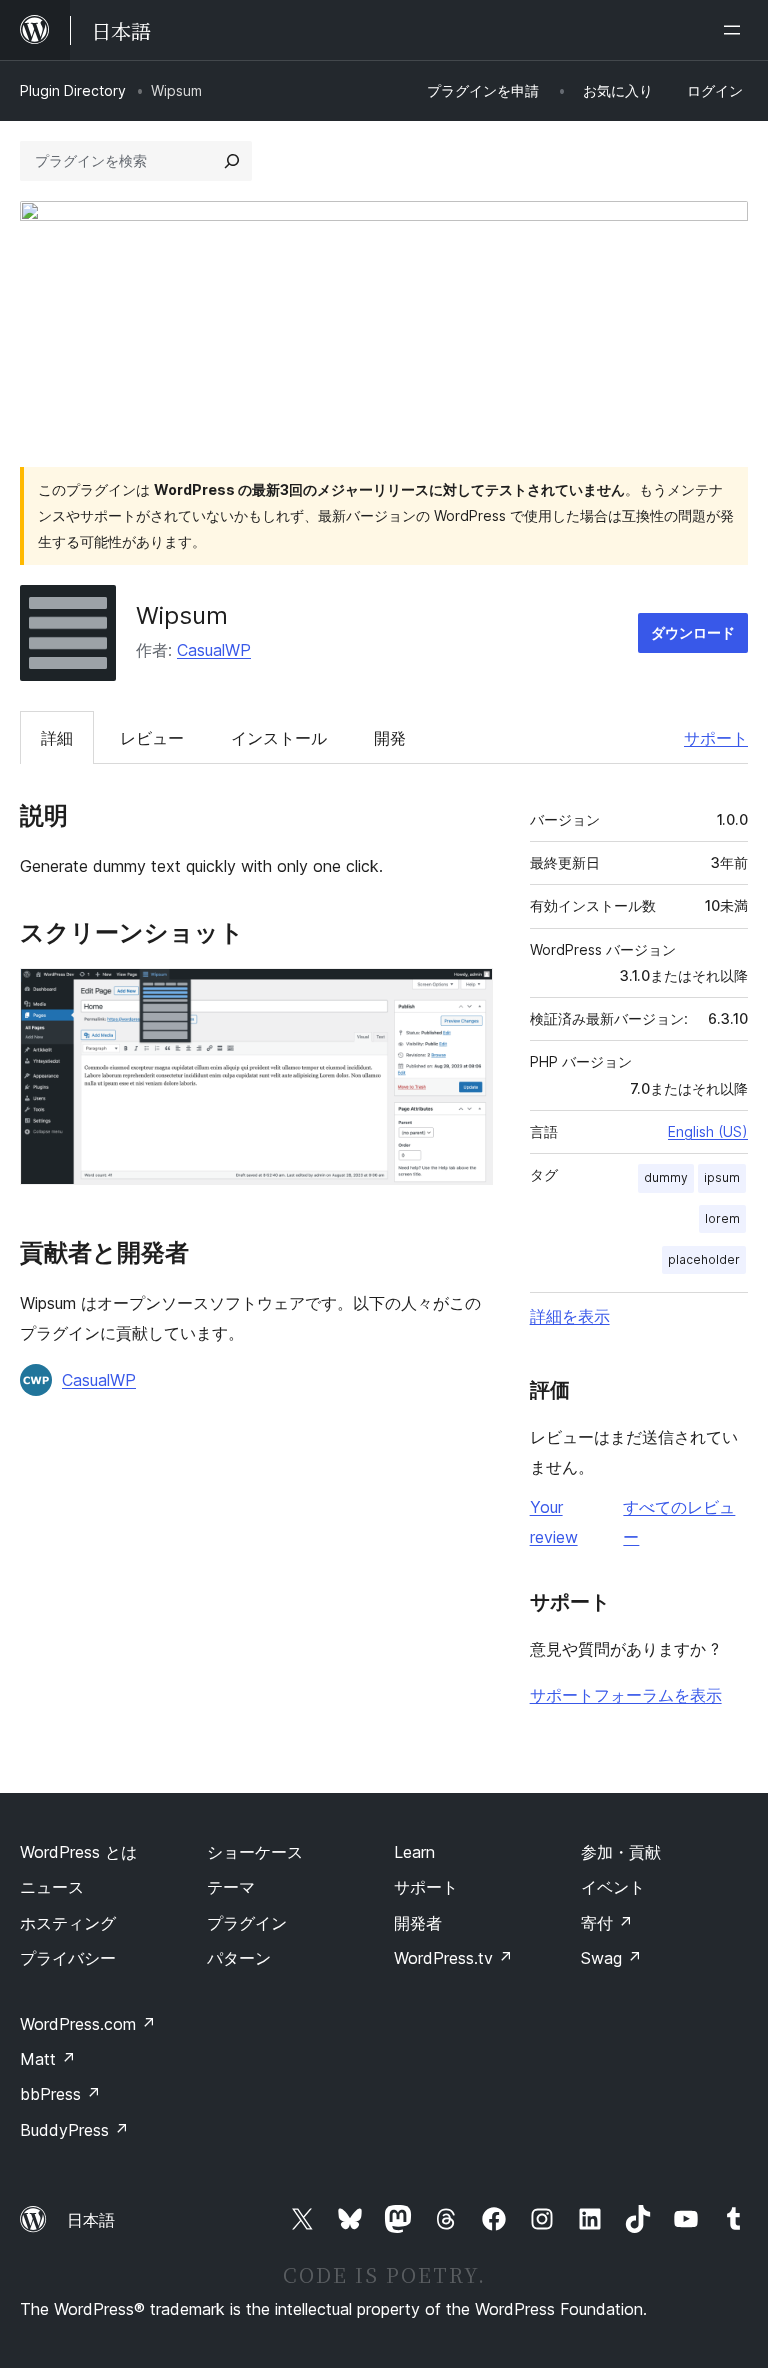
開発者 (418, 1923)
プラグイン (247, 1923)
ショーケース (255, 1852)
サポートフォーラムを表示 (626, 1695)
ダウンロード (693, 632)
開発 (390, 738)
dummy (666, 1177)
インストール (279, 738)
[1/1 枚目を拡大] (466, 995)
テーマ (231, 1887)
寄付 (607, 1923)
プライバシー (68, 1958)
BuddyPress (74, 2130)
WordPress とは (78, 1852)
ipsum (722, 1177)
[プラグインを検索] (232, 161)
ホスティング (68, 1923)
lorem (722, 1218)
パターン (239, 1958)
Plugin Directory (73, 90)
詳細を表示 (570, 1316)
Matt (48, 2059)
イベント (613, 1887)
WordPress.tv (453, 1958)
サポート (716, 738)
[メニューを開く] (736, 30)
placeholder (704, 1259)
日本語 (91, 2220)
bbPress (60, 2094)
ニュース (52, 1887)
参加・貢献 (621, 1852)
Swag (611, 1958)
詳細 (57, 738)
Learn (414, 1852)
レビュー (152, 738)
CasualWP (214, 650)
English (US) (708, 1131)
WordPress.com (88, 2024)
